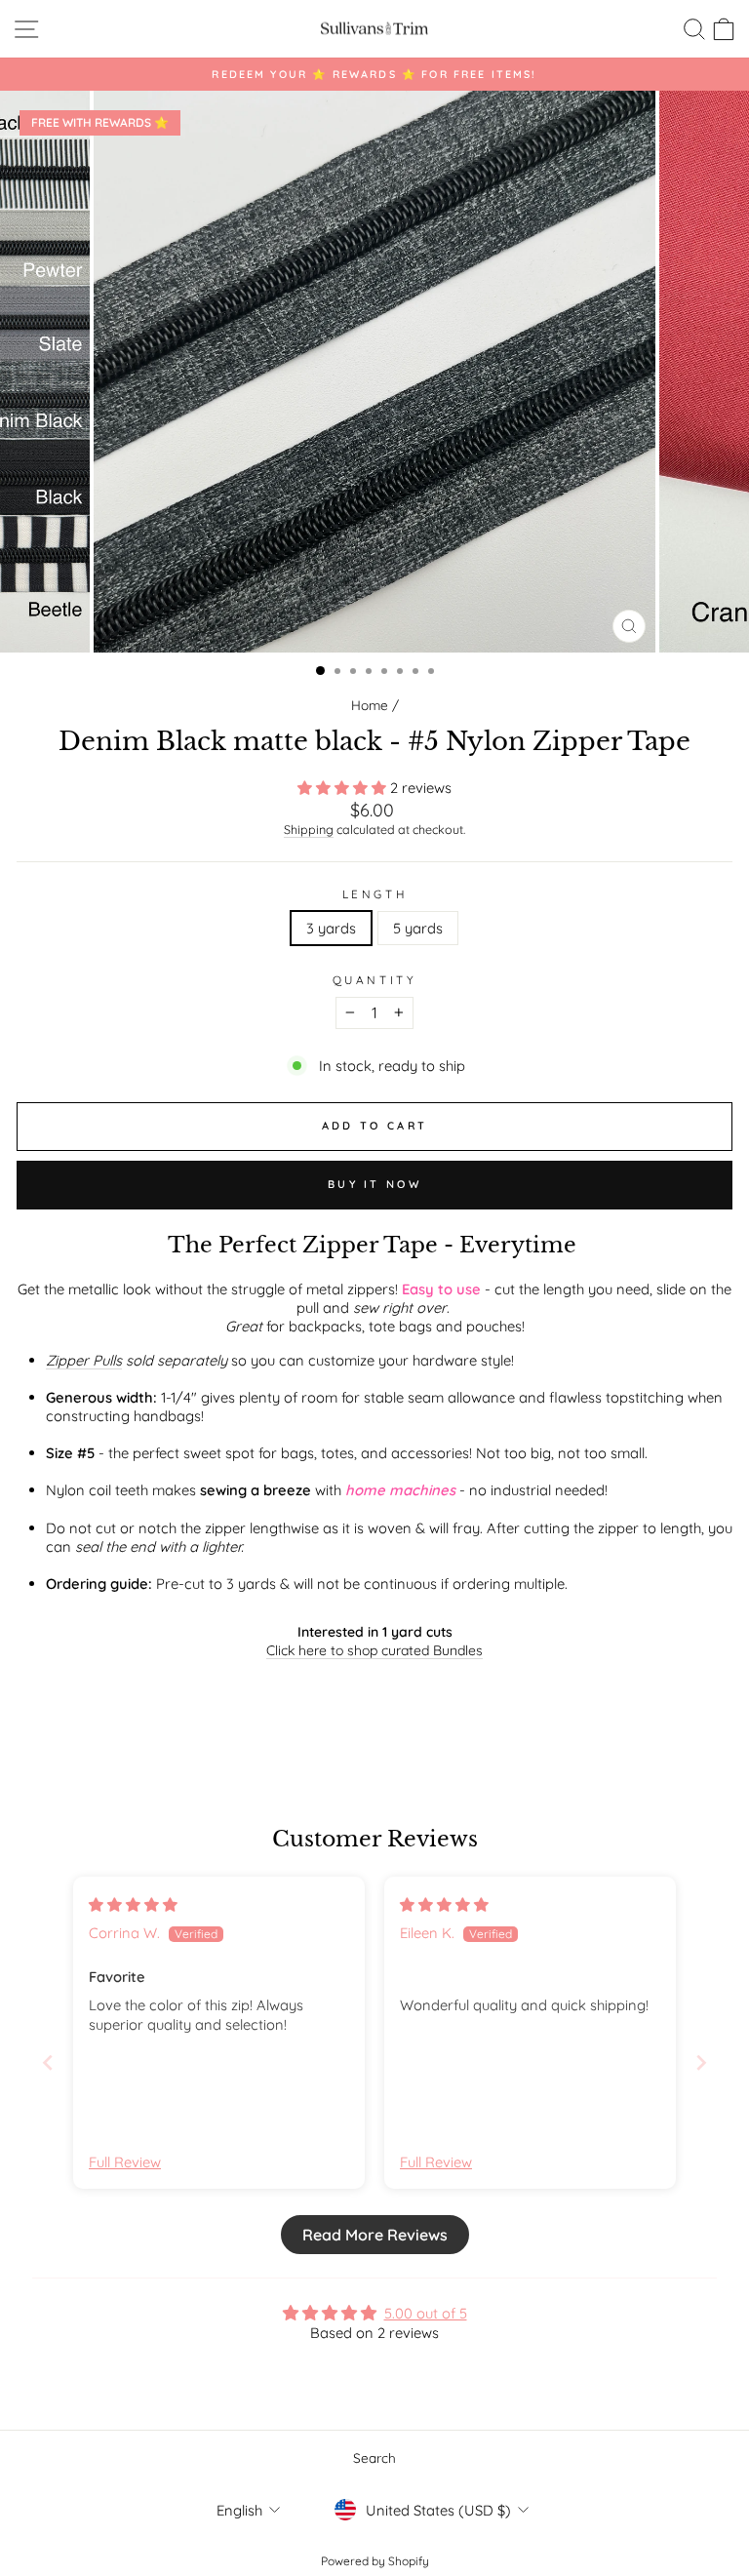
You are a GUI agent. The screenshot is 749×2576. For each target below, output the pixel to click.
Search (374, 2457)
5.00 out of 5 (426, 2313)
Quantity (374, 980)
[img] (133, 1904)
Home (370, 705)
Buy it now (374, 1184)
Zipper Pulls (84, 1360)
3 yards (331, 928)
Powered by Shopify (375, 2561)
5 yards (418, 928)
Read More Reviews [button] (375, 2235)
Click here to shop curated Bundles (374, 1650)
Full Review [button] (125, 2162)
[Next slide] (701, 2062)
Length (374, 894)
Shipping (309, 829)
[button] (344, 788)
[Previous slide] (48, 2062)
